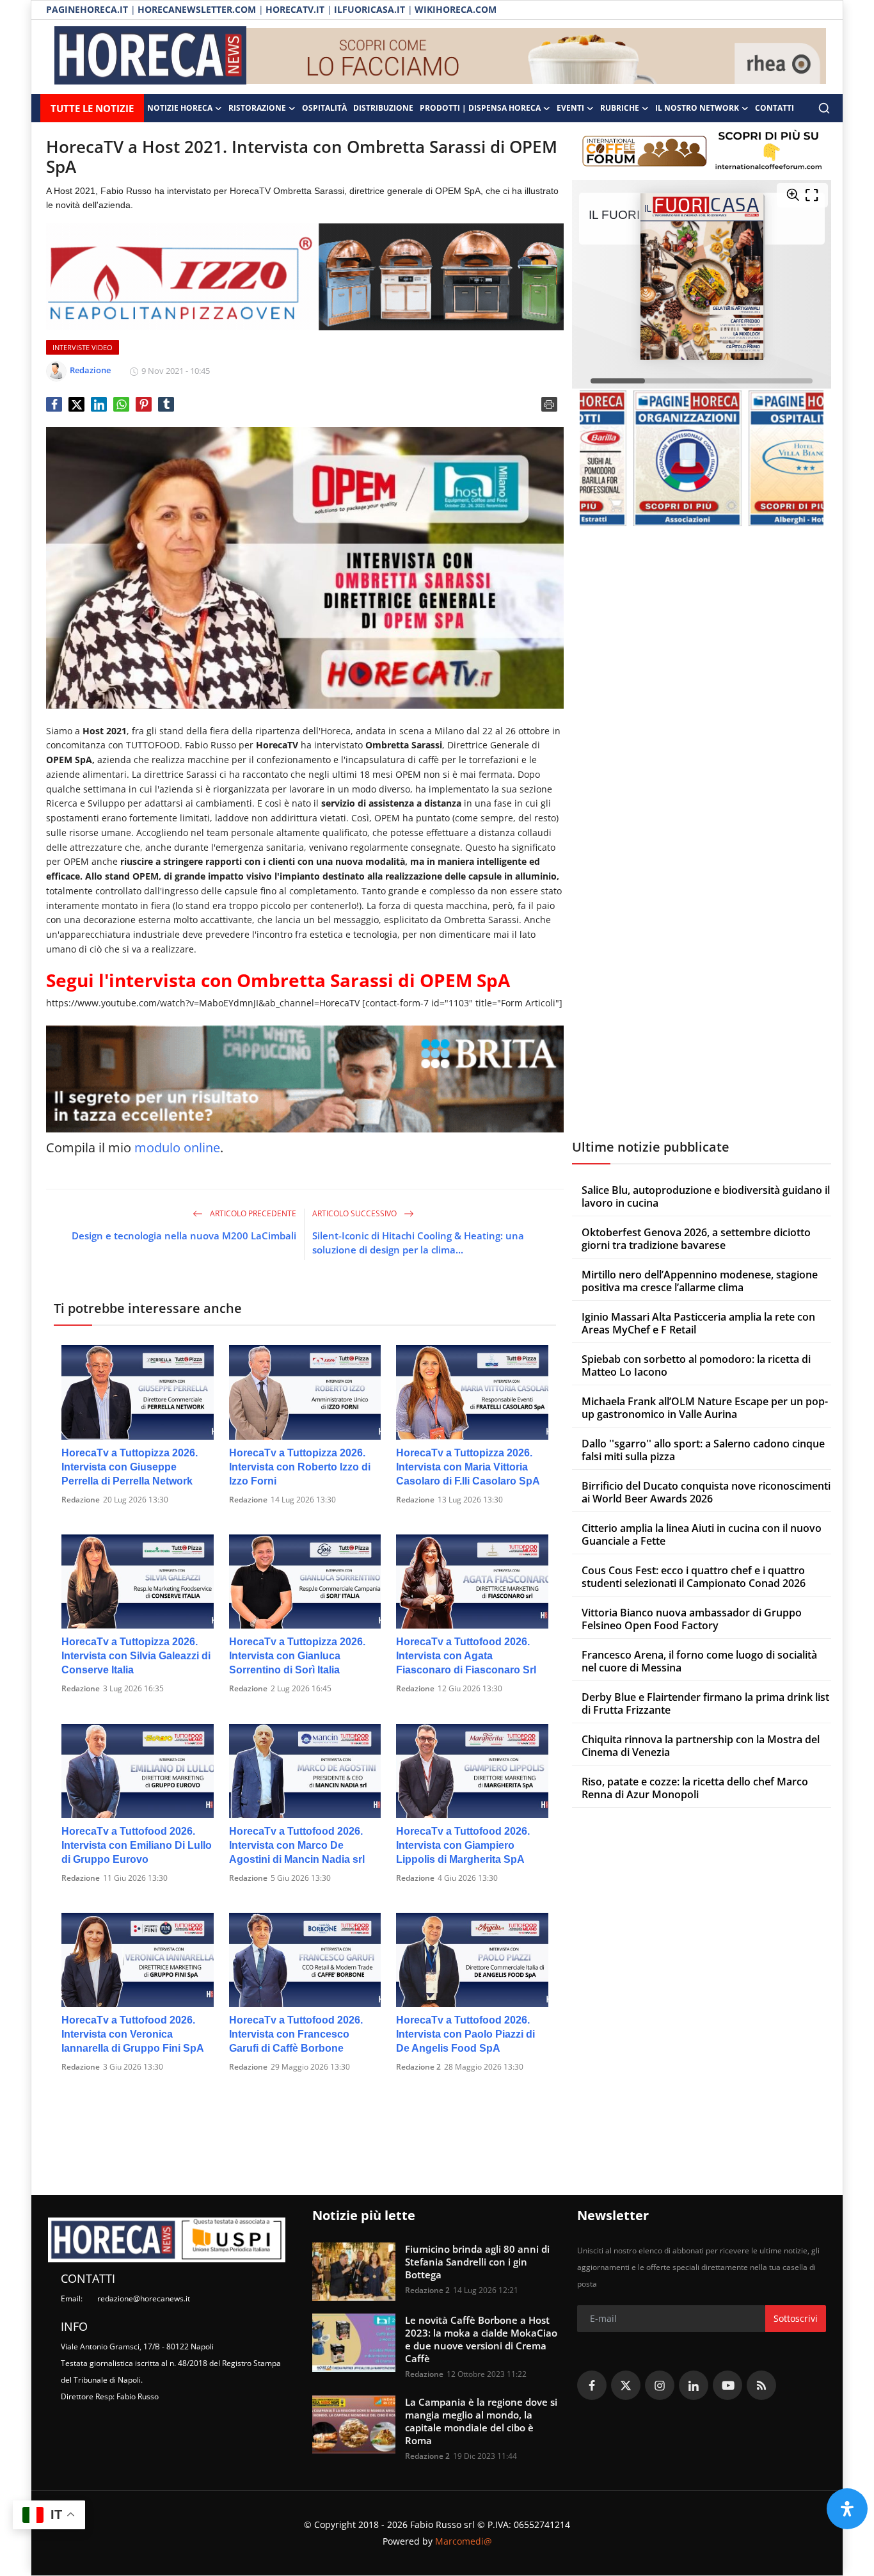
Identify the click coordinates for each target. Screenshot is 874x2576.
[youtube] (727, 2385)
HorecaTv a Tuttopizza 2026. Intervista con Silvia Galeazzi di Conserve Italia (136, 1656)
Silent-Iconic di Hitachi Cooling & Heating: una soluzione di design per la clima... (418, 1243)
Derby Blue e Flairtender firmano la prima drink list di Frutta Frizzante (705, 1703)
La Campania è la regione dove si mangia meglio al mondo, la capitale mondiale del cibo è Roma (481, 2421)
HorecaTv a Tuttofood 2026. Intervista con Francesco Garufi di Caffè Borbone (296, 2034)
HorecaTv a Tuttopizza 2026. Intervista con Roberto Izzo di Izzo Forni (300, 1467)
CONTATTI (775, 108)
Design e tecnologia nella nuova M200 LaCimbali (184, 1236)
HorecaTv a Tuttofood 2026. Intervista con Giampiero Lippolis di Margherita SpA (463, 1845)
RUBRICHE (620, 108)
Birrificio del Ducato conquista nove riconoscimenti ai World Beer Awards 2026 (706, 1492)
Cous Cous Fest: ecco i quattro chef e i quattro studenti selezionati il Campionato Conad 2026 (694, 1577)
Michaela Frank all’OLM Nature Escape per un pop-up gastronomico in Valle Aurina (705, 1408)
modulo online (177, 1147)
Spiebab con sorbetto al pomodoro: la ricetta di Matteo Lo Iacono (696, 1365)
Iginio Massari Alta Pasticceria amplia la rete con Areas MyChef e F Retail (698, 1323)
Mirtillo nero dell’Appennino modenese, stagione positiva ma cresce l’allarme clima (700, 1281)
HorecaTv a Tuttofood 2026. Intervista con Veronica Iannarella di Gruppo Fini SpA (133, 2034)
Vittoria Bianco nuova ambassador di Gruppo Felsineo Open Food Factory (692, 1619)
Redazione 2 (418, 2067)
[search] (824, 108)
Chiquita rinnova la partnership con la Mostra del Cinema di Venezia (701, 1746)
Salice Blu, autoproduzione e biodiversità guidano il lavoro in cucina (706, 1196)
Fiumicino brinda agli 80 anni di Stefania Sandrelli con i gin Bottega (477, 2262)
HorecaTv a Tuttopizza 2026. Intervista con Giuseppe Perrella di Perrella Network (130, 1467)
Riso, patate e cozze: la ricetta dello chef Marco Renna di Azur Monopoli (695, 1788)
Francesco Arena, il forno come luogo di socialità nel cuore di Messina (699, 1661)
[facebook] (592, 2385)
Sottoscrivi (796, 2318)
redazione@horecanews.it (144, 2298)
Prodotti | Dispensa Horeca (480, 108)
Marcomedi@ (464, 2541)
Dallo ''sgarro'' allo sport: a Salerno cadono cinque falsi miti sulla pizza (703, 1450)
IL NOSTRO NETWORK (697, 108)
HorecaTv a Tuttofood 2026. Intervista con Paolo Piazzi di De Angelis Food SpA (465, 2034)
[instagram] (660, 2385)
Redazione (81, 1500)
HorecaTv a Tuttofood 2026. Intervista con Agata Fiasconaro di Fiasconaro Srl (466, 1656)
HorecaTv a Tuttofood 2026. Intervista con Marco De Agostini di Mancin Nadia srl (297, 1845)
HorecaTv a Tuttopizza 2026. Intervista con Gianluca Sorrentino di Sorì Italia (297, 1656)
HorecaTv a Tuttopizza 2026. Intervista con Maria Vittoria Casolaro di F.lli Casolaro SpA (468, 1467)
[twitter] (626, 2385)
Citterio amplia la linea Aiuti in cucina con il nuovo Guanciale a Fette (702, 1534)
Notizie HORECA (180, 108)
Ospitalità (324, 108)
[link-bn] (536, 57)
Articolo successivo (355, 1213)
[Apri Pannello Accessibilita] (847, 2509)
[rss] (761, 2385)
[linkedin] (694, 2385)
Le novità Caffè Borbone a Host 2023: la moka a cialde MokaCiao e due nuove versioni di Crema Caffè (481, 2339)
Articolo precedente (252, 1213)
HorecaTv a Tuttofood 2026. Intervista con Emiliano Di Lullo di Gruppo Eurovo (137, 1845)
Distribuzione (383, 108)
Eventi (570, 108)
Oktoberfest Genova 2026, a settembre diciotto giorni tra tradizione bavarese (696, 1239)
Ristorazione (257, 108)
